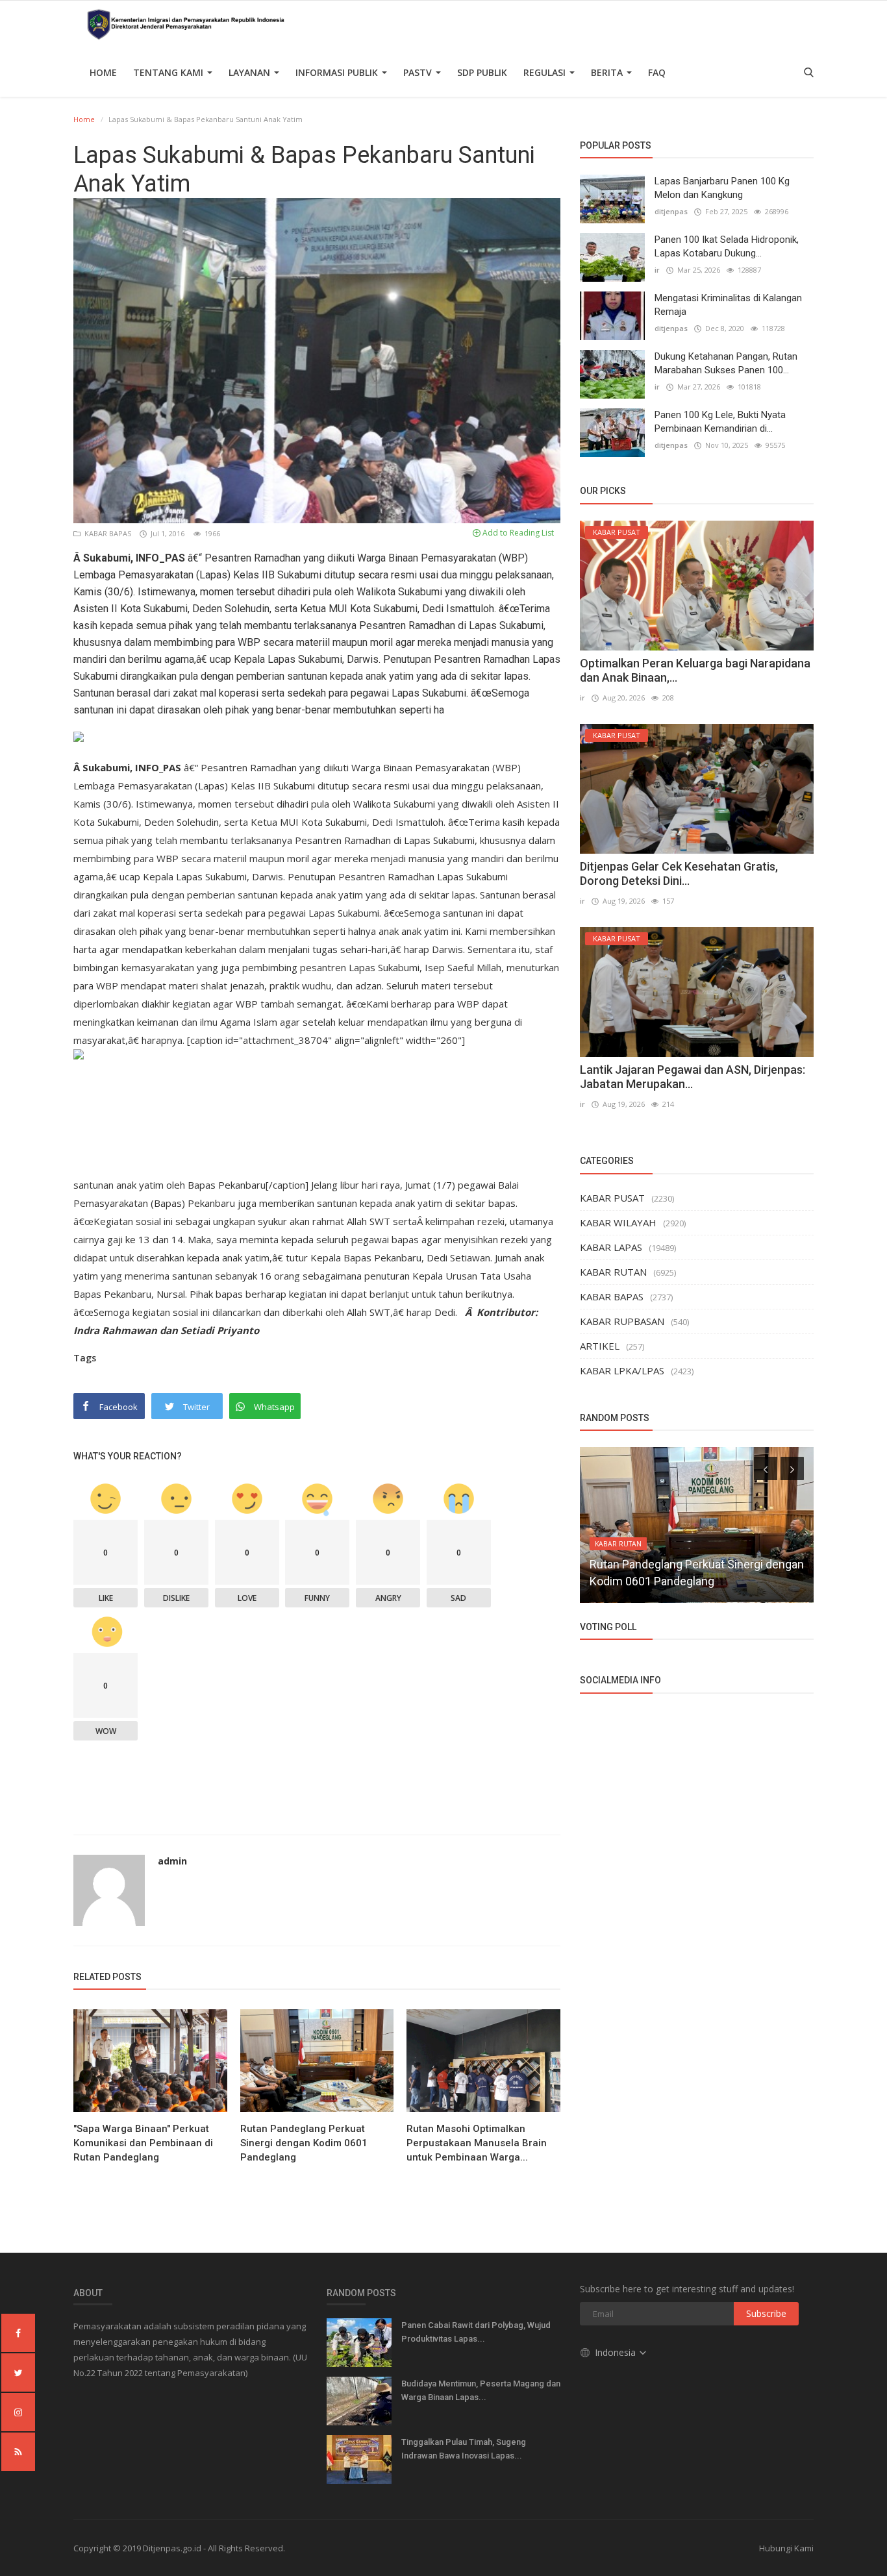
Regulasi (546, 72)
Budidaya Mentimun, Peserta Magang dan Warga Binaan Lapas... (481, 2390)
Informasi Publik (338, 72)
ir (657, 270)
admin (172, 1861)
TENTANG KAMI (169, 72)
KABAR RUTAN (613, 1272)
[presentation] (766, 1468)
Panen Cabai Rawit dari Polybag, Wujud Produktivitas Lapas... (476, 2332)
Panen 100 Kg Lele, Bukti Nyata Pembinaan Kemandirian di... (720, 422)
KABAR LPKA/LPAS (622, 1370)
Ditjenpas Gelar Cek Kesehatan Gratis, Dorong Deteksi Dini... (679, 873)
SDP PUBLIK (482, 72)
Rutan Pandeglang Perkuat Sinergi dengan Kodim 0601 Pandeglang (304, 2143)
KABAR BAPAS (107, 533)
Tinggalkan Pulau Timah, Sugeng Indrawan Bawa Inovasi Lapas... (464, 2449)
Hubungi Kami (786, 2548)
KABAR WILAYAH (618, 1222)
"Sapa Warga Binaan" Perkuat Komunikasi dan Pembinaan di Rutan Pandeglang (143, 2143)
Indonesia (617, 2352)
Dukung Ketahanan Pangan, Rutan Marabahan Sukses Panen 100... (726, 363)
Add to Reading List (517, 533)
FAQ (657, 72)
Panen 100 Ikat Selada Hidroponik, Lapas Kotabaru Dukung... (727, 246)
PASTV (419, 72)
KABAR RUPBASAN (622, 1321)
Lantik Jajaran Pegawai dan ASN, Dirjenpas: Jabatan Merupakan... (693, 1077)
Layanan (251, 72)
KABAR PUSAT (612, 1198)
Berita (608, 72)
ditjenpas (671, 211)
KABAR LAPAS (611, 1247)
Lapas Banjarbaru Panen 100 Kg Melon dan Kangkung (722, 188)
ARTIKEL (600, 1346)
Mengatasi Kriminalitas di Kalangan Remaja (728, 305)
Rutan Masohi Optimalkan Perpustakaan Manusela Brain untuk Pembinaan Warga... (477, 2143)
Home (103, 72)
